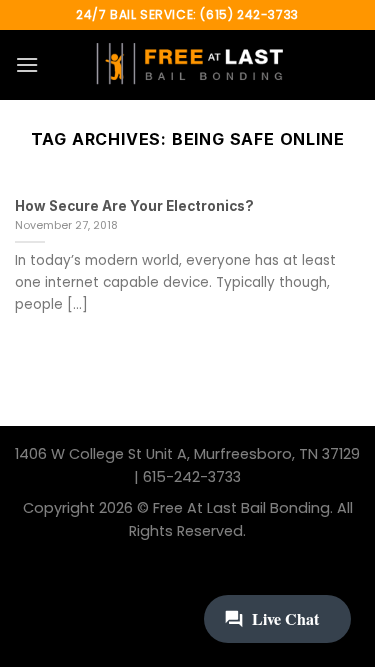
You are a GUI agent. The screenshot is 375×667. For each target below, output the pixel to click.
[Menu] (27, 64)
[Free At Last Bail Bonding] (188, 65)
